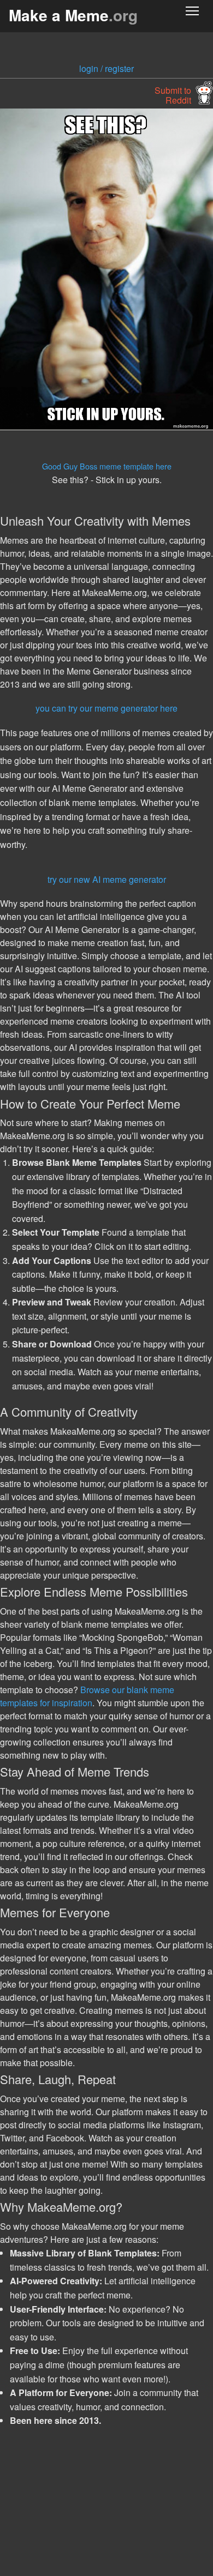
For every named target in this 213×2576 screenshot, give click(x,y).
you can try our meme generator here (106, 708)
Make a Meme (73, 15)
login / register (106, 68)
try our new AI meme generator (107, 879)
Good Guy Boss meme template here (107, 466)
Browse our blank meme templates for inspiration (87, 1696)
